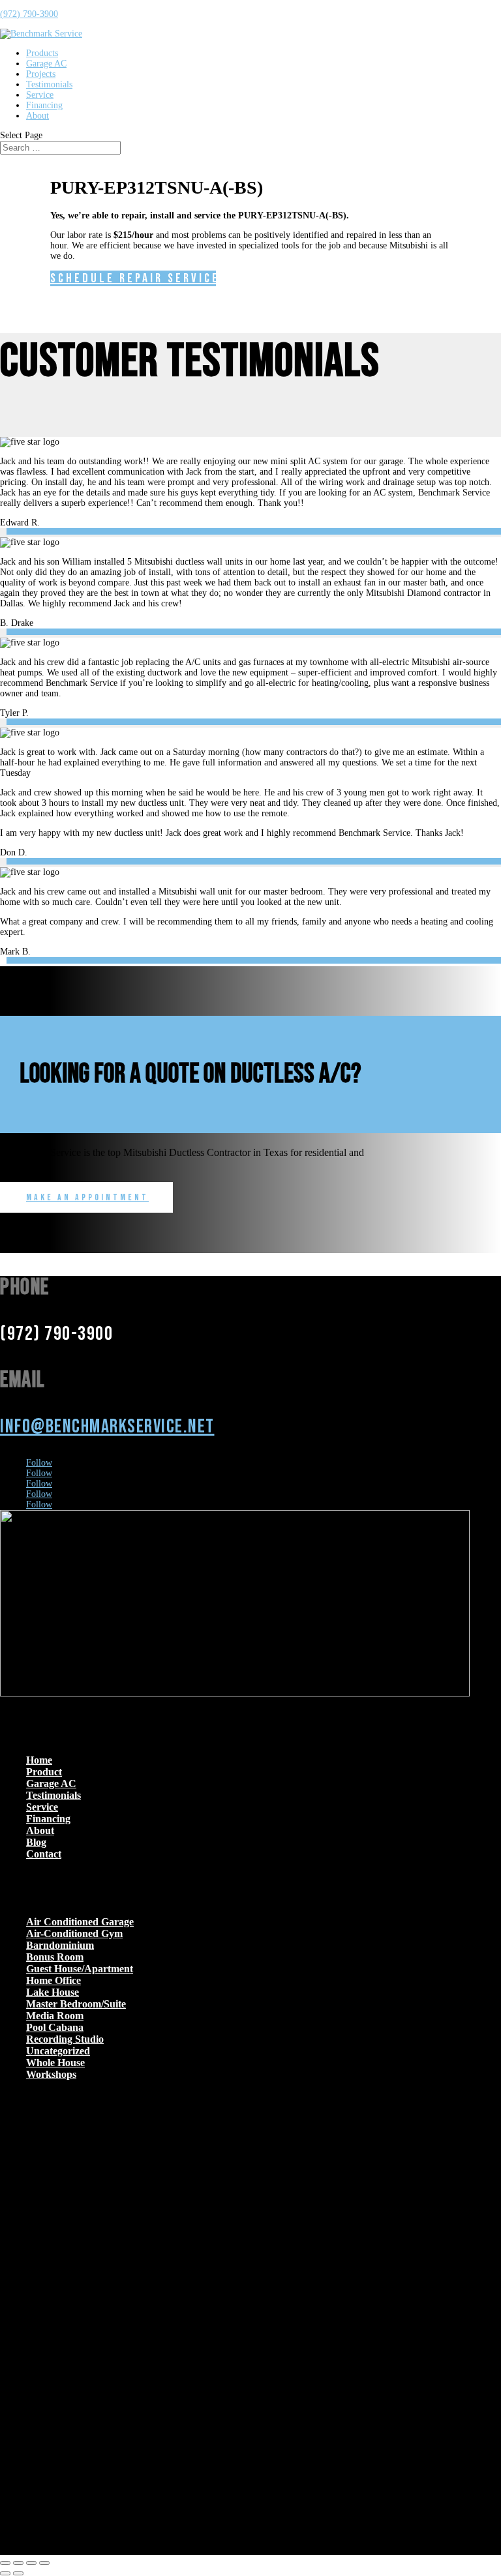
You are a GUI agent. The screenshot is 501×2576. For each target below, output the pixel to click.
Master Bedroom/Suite (76, 2004)
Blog (36, 1842)
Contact (44, 1854)
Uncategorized (58, 2051)
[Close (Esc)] (44, 2563)
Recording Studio (65, 2039)
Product (44, 1772)
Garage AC (46, 64)
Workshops (51, 2074)
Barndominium (60, 1945)
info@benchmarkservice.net (107, 1427)
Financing (44, 105)
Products (42, 53)
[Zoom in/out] (5, 2563)
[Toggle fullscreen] (18, 2563)
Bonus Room (55, 1957)
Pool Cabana (55, 2027)
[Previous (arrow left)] (5, 2573)
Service (40, 95)
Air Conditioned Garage (80, 1922)
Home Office (53, 1980)
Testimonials (49, 84)
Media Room (55, 2016)
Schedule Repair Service (133, 278)
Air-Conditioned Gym (74, 1933)
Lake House (53, 1992)
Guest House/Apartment (80, 1969)
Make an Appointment (87, 1197)
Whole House (55, 2063)
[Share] (31, 2563)
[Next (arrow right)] (18, 2573)
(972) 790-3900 (29, 14)
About (38, 116)
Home (39, 1760)
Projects (41, 74)
